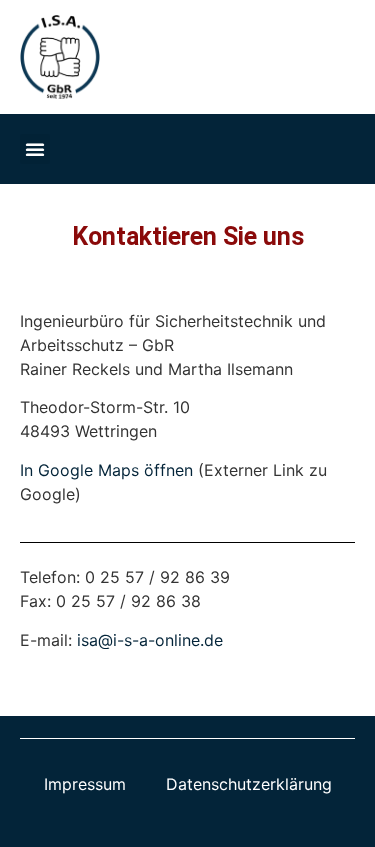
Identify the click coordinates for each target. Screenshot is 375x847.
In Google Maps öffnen (106, 470)
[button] (35, 149)
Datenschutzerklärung (249, 784)
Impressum (85, 784)
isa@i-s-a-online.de (150, 640)
